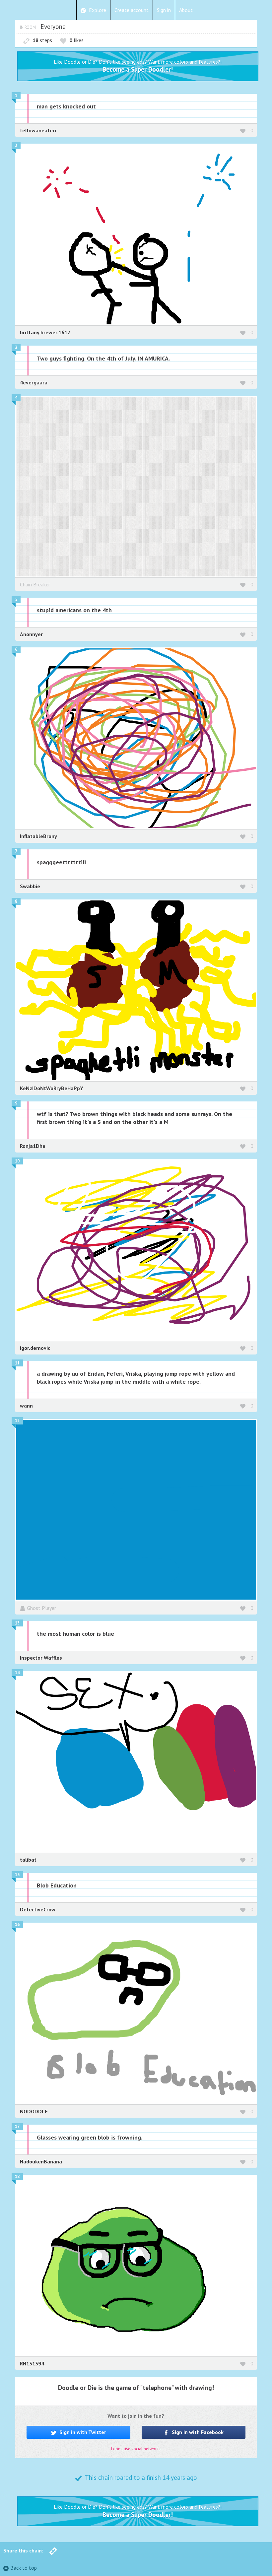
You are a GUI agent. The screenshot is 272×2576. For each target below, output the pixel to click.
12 (17, 1421)
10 (17, 1161)
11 (17, 1363)
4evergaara (34, 382)
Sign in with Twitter (82, 2432)
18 (17, 2177)
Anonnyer (31, 634)
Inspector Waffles (41, 1658)
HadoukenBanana (41, 2161)
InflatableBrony (38, 836)
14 (17, 1673)
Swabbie (30, 886)
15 (17, 1875)
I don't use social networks (136, 2449)
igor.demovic (35, 1348)
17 (17, 2126)
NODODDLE (34, 2111)
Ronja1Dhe (33, 1146)
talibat (28, 1860)
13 (17, 1623)
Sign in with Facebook (197, 2432)
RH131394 (32, 2363)
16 (17, 1924)
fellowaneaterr (38, 130)
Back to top (24, 2568)
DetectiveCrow (38, 1909)
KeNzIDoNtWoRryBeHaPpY (52, 1088)
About (186, 10)
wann (26, 1406)
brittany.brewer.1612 (45, 332)
